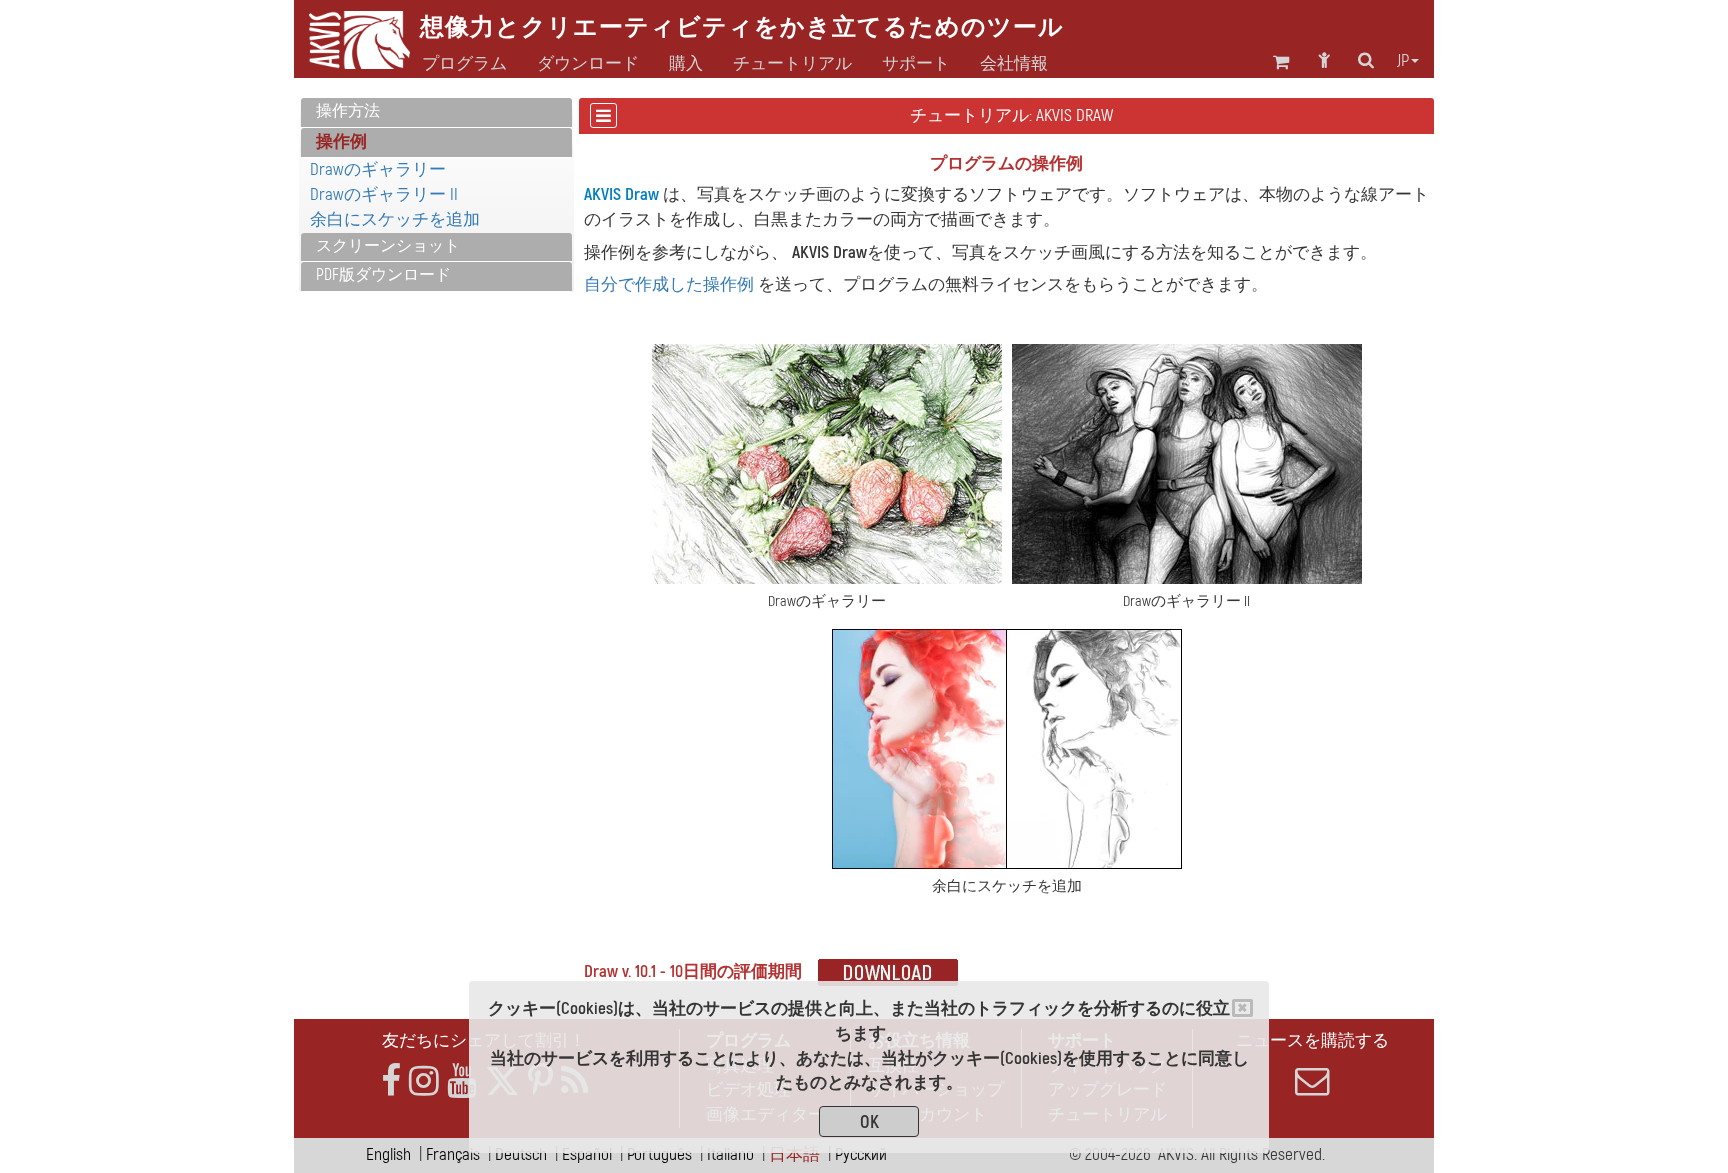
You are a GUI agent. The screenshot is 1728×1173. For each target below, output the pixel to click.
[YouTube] (462, 1081)
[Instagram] (424, 1081)
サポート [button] (916, 64)
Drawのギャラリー (378, 169)
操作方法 (348, 111)
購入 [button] (686, 64)
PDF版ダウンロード (383, 275)
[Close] (1242, 1008)
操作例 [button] (341, 141)
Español (587, 1154)
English (388, 1154)
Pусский (861, 1154)
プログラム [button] (464, 64)
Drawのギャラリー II (384, 194)
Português (659, 1154)
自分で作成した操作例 (669, 284)
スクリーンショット (388, 246)
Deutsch (521, 1154)
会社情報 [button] (1014, 64)
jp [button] (1403, 61)
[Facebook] (391, 1081)
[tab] (436, 112)
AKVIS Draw (621, 194)
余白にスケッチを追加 (395, 219)
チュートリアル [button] (792, 64)
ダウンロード (588, 64)
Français (453, 1154)
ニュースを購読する (1312, 1040)
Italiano (730, 1154)
